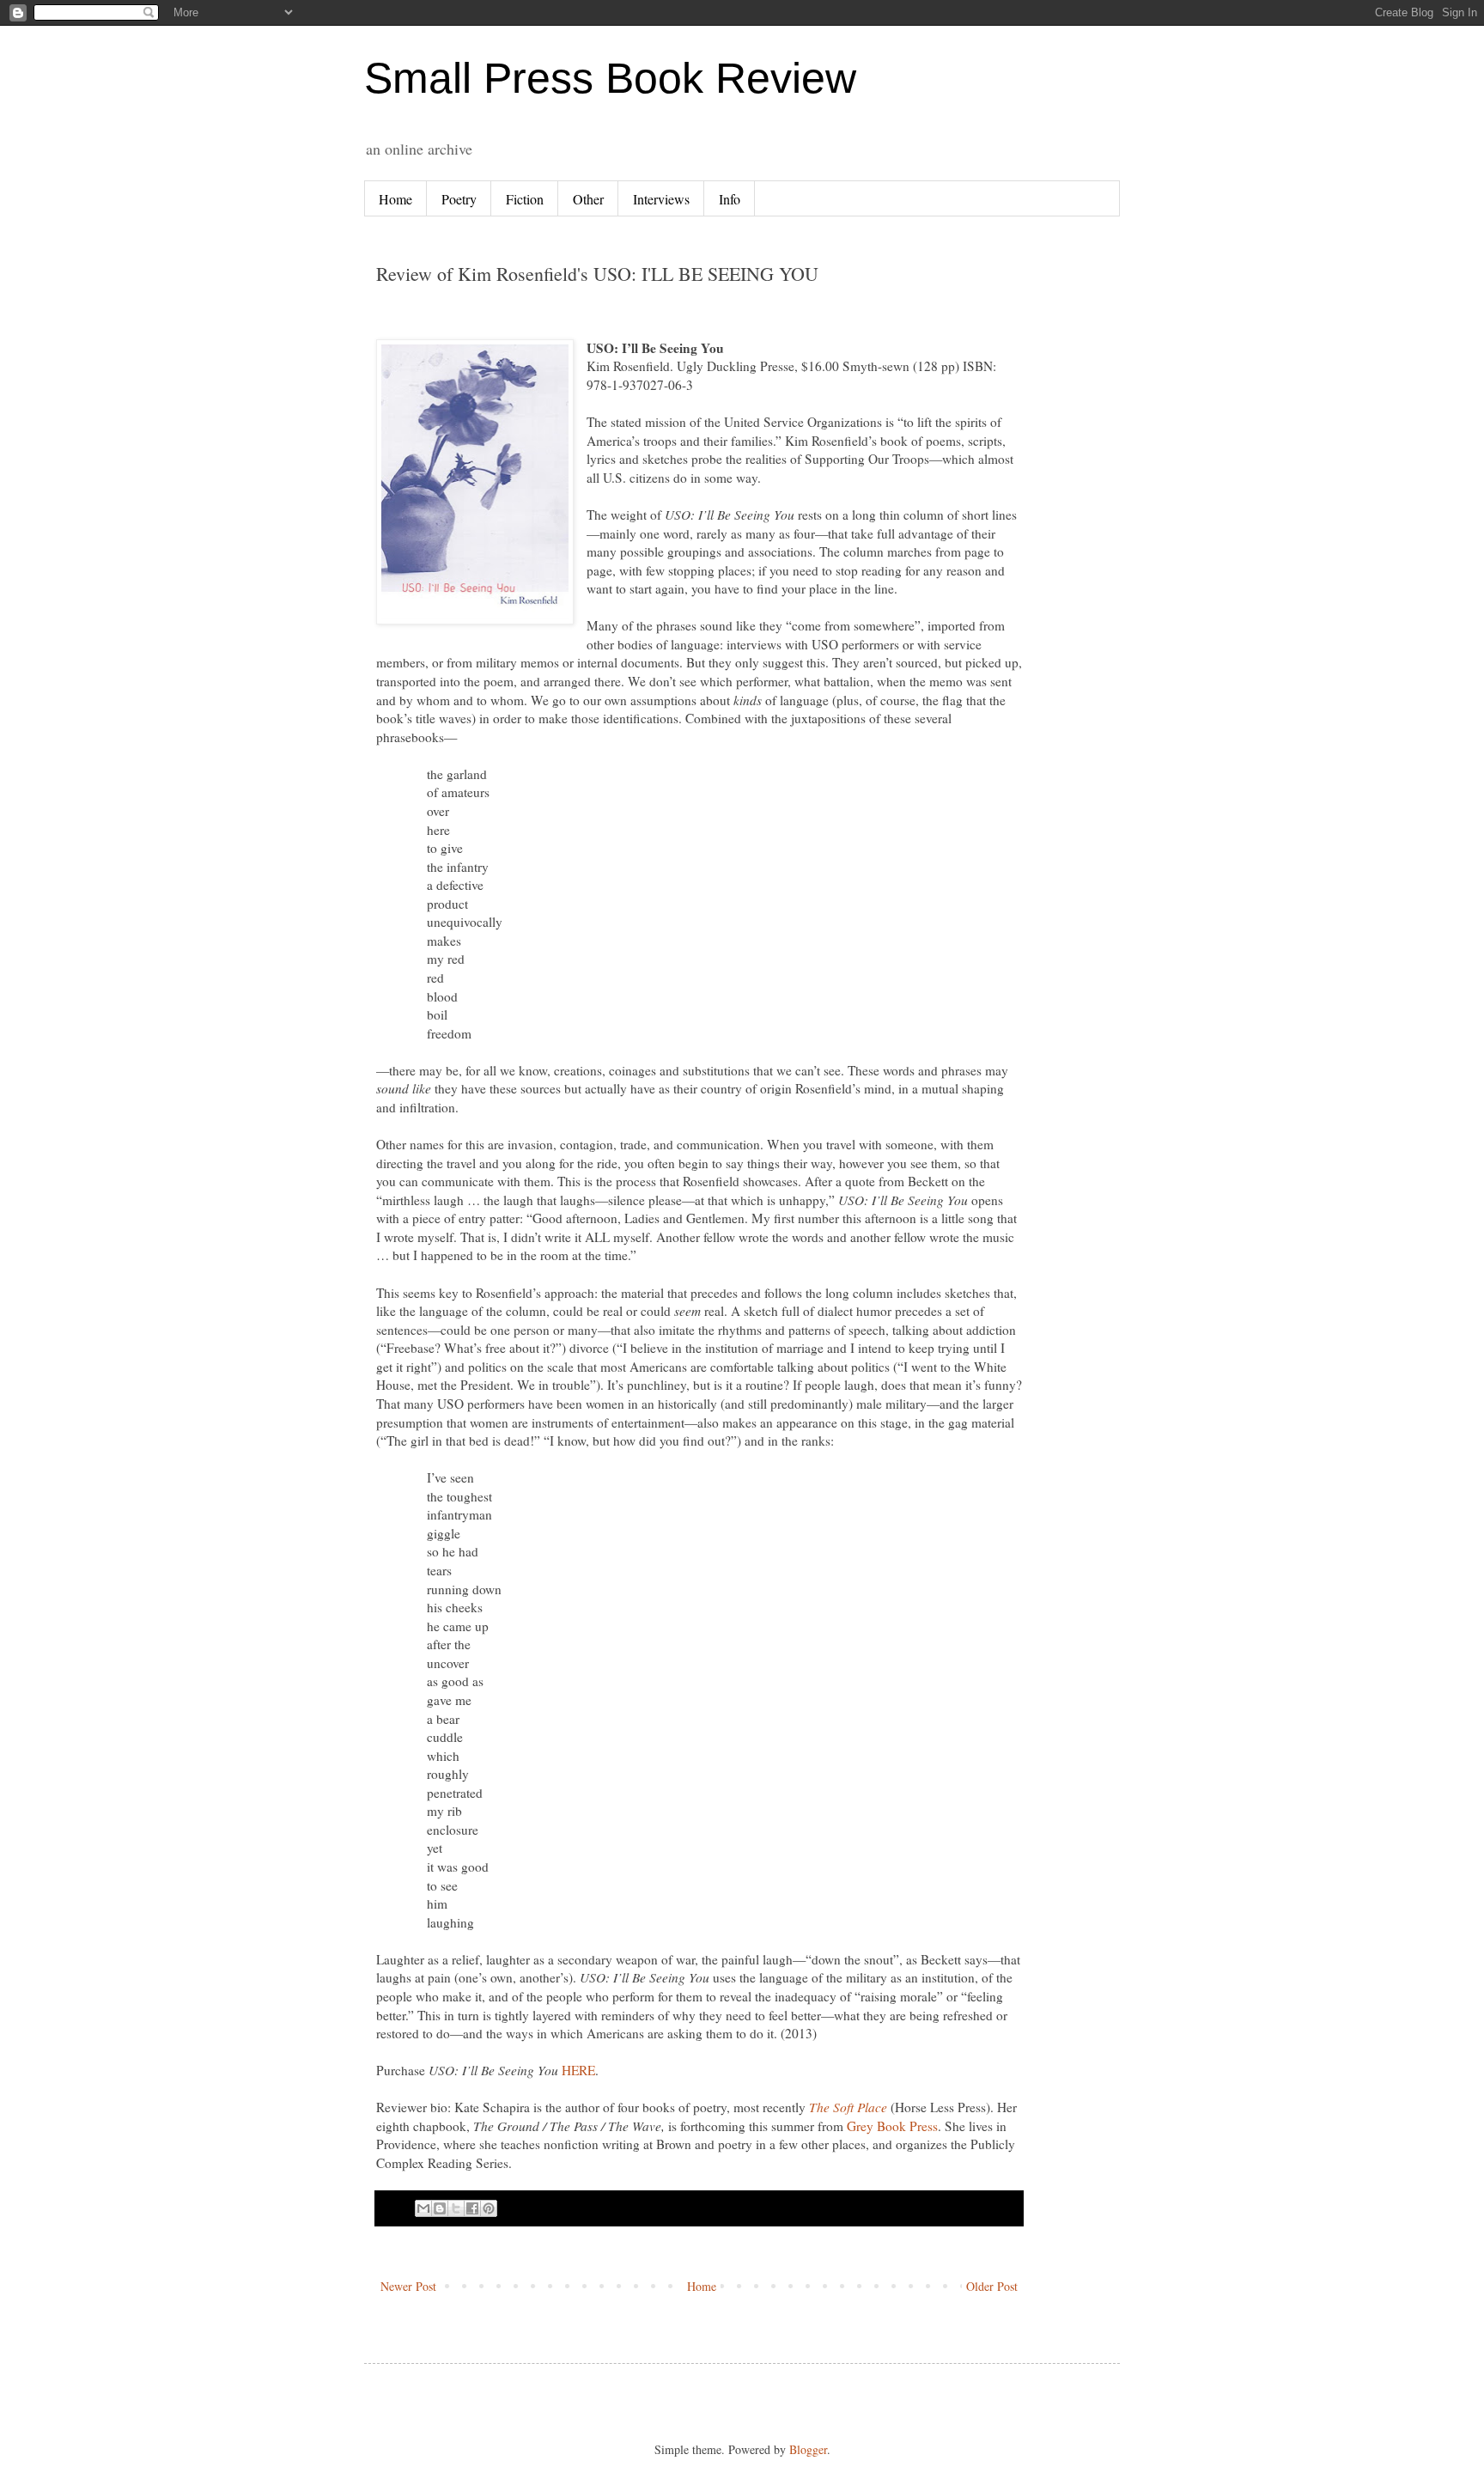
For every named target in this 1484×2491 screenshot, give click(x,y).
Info (730, 199)
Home (395, 199)
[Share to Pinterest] (489, 2208)
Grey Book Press (892, 2126)
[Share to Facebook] (472, 2208)
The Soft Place (848, 2107)
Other (588, 199)
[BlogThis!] (440, 2208)
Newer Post (408, 2286)
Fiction (525, 199)
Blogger (808, 2449)
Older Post (992, 2286)
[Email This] (423, 2208)
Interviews (661, 199)
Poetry (459, 199)
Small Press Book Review (610, 78)
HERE (578, 2070)
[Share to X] (456, 2208)
